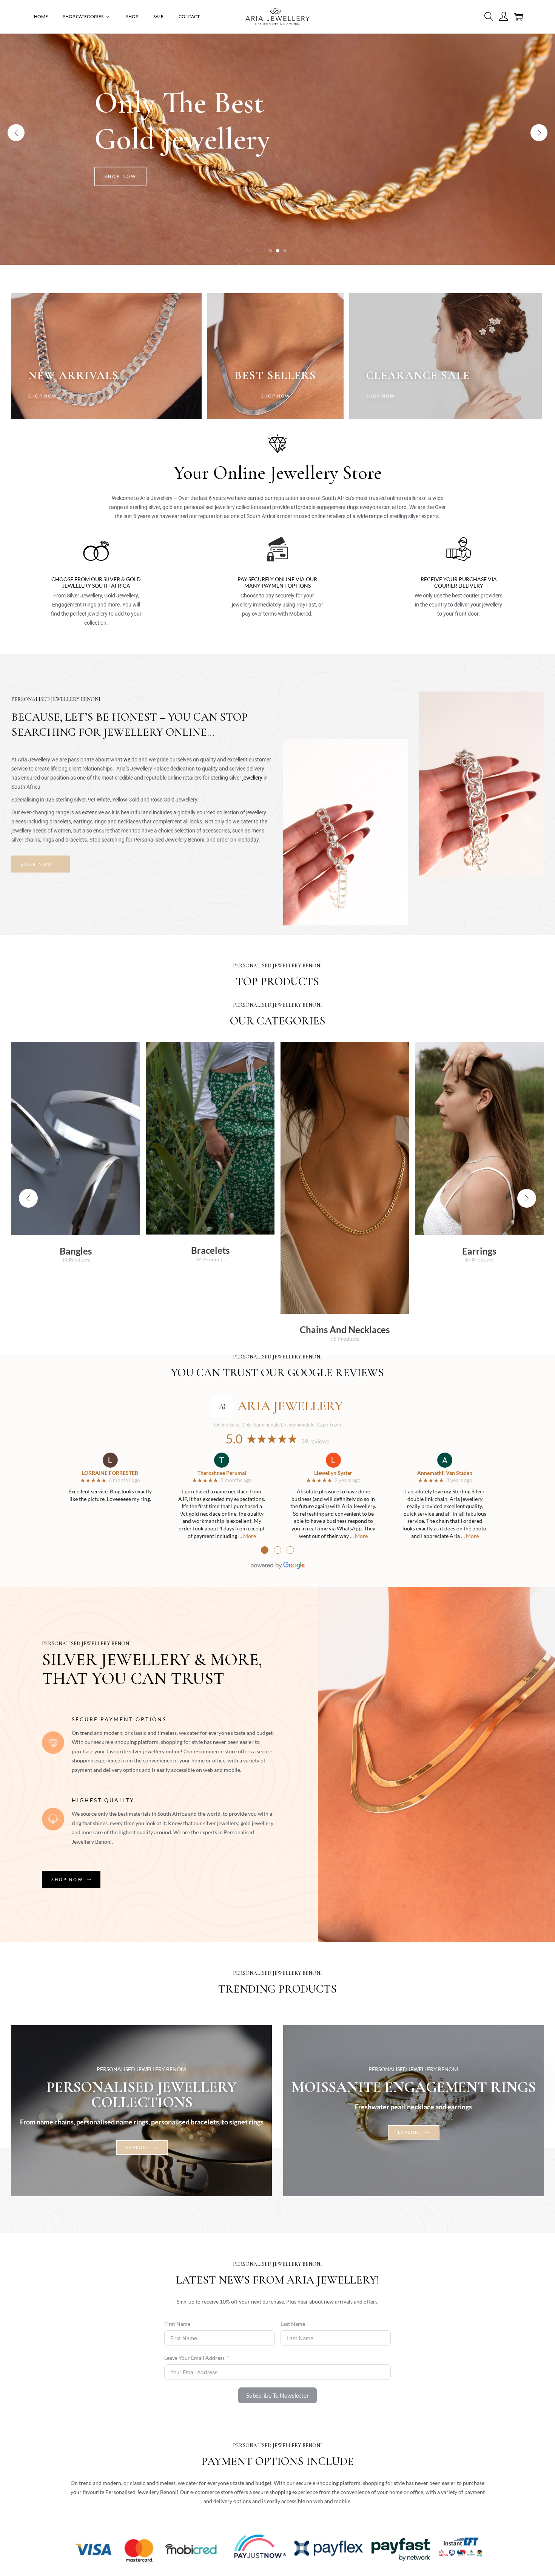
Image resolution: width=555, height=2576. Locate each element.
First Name (177, 2324)
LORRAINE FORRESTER (110, 1473)
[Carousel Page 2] (278, 251)
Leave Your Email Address (194, 2358)
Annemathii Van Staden (445, 1473)
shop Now (120, 176)
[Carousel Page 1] (271, 251)
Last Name (293, 2324)
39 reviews (315, 1441)
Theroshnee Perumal (222, 1473)
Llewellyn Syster (333, 1473)
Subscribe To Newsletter (277, 2395)
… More (247, 1536)
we (127, 760)
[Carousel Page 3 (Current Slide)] (285, 251)
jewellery (252, 778)
